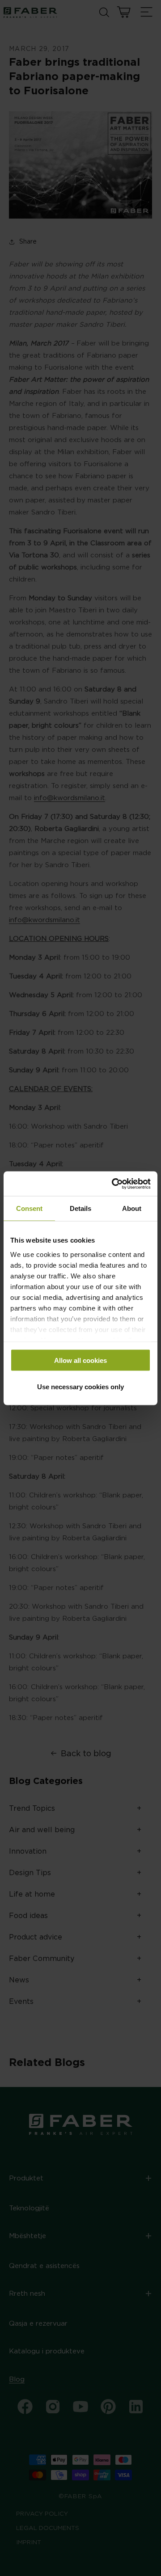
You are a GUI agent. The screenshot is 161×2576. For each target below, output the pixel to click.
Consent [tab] (29, 1208)
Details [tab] (80, 1208)
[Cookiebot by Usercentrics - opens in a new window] (114, 1184)
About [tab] (132, 1208)
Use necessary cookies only (80, 1386)
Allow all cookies (80, 1360)
